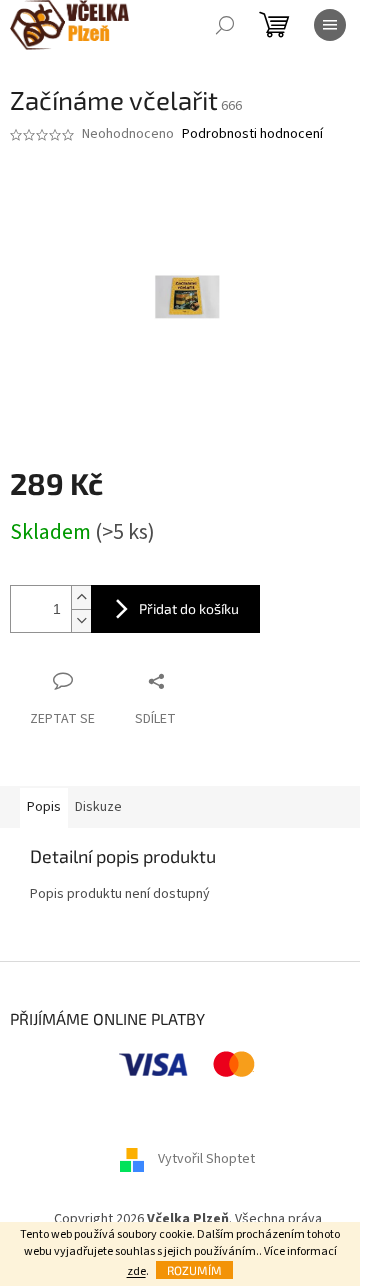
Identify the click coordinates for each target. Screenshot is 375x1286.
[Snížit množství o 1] (81, 620)
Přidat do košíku (189, 608)
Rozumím (194, 1270)
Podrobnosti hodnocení (252, 134)
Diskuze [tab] (98, 807)
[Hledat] (225, 25)
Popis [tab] (44, 807)
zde (136, 1271)
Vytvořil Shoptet (206, 1159)
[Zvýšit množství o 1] (81, 597)
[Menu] (330, 25)
